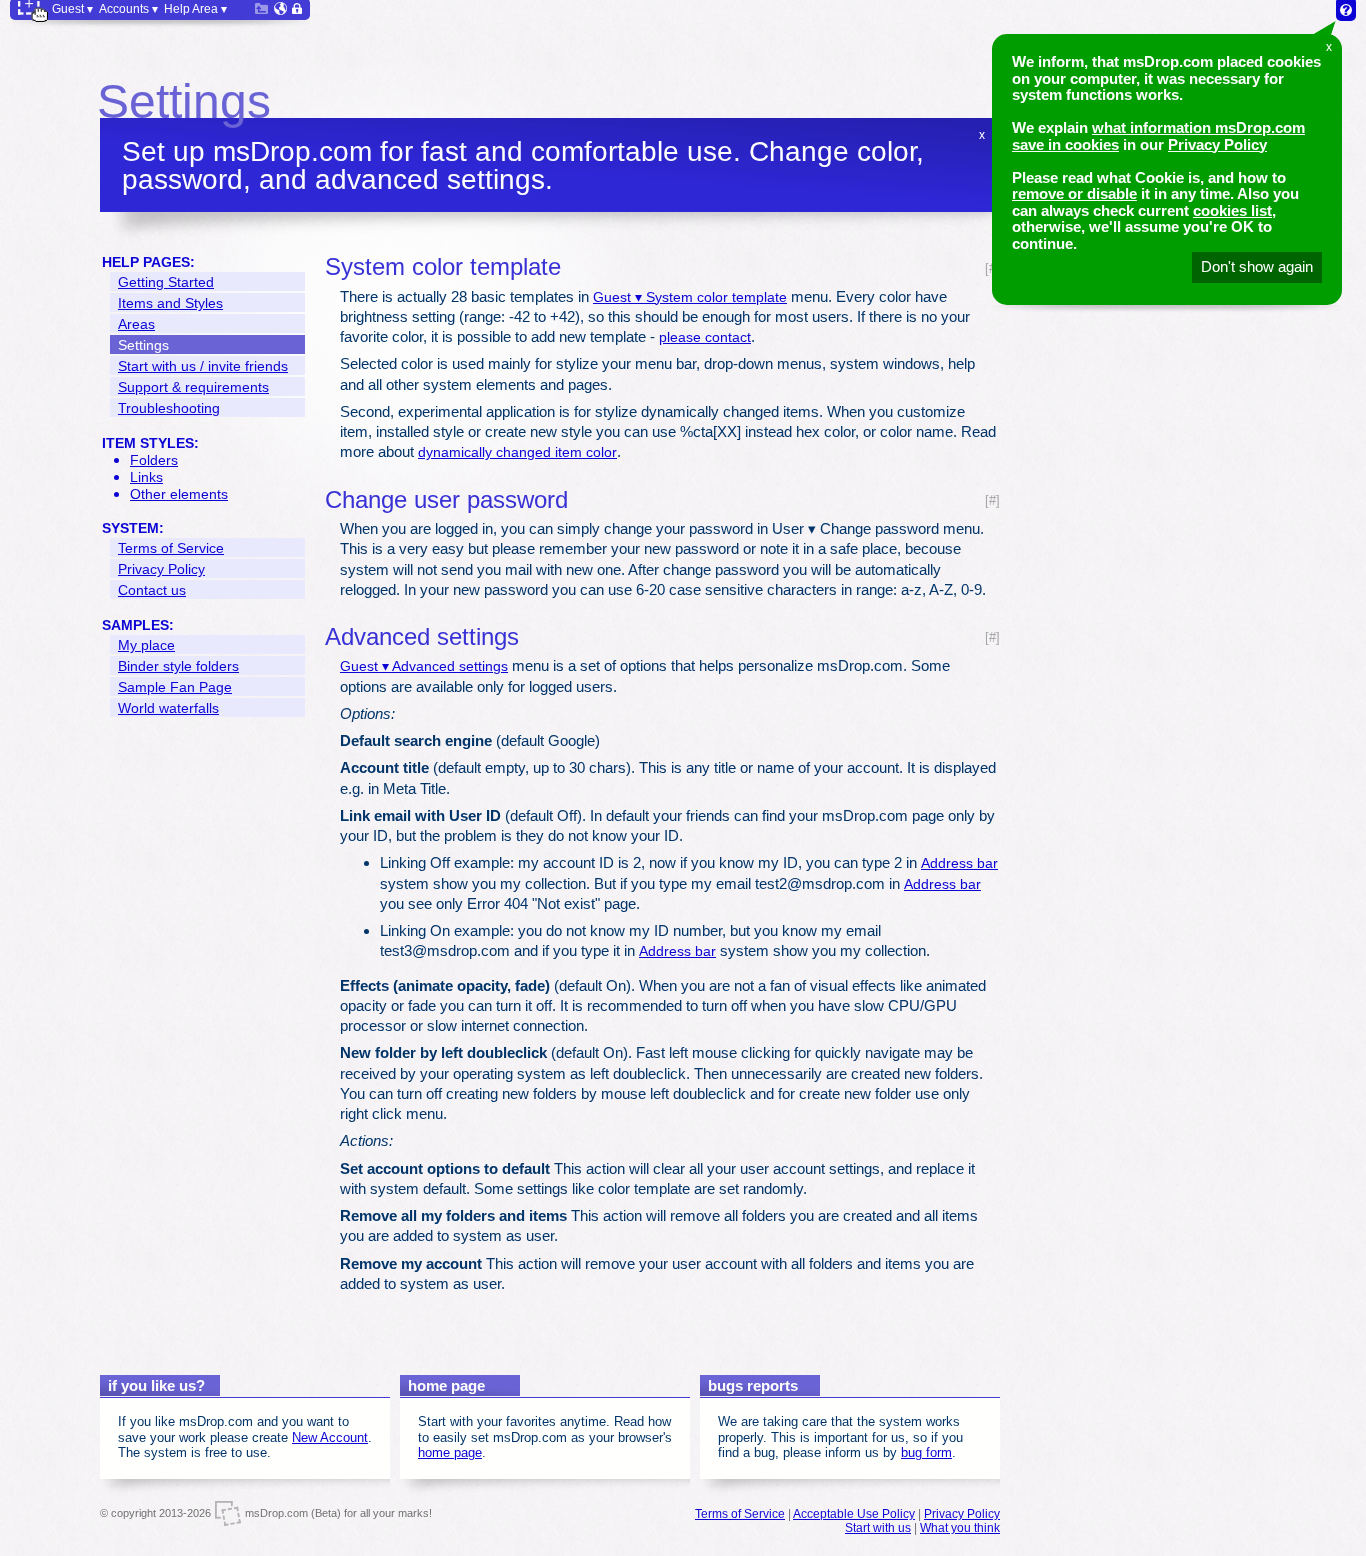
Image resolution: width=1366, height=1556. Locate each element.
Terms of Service (171, 548)
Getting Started (166, 282)
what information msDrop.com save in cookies (1158, 136)
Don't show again (1257, 266)
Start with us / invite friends (203, 366)
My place (146, 645)
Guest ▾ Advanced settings (424, 666)
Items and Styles (170, 303)
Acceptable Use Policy (854, 1514)
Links (146, 477)
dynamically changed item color (517, 452)
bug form (926, 1452)
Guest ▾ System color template (690, 297)
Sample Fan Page (175, 687)
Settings (143, 345)
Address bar (959, 863)
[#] (992, 500)
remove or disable (1074, 193)
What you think (960, 1528)
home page (450, 1452)
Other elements (179, 494)
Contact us (152, 590)
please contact (705, 337)
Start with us (878, 1528)
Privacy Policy (1217, 144)
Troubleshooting (169, 408)
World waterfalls (168, 708)
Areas (136, 324)
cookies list (1232, 210)
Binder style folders (178, 666)
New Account (330, 1437)
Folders (154, 460)
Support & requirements (193, 387)
